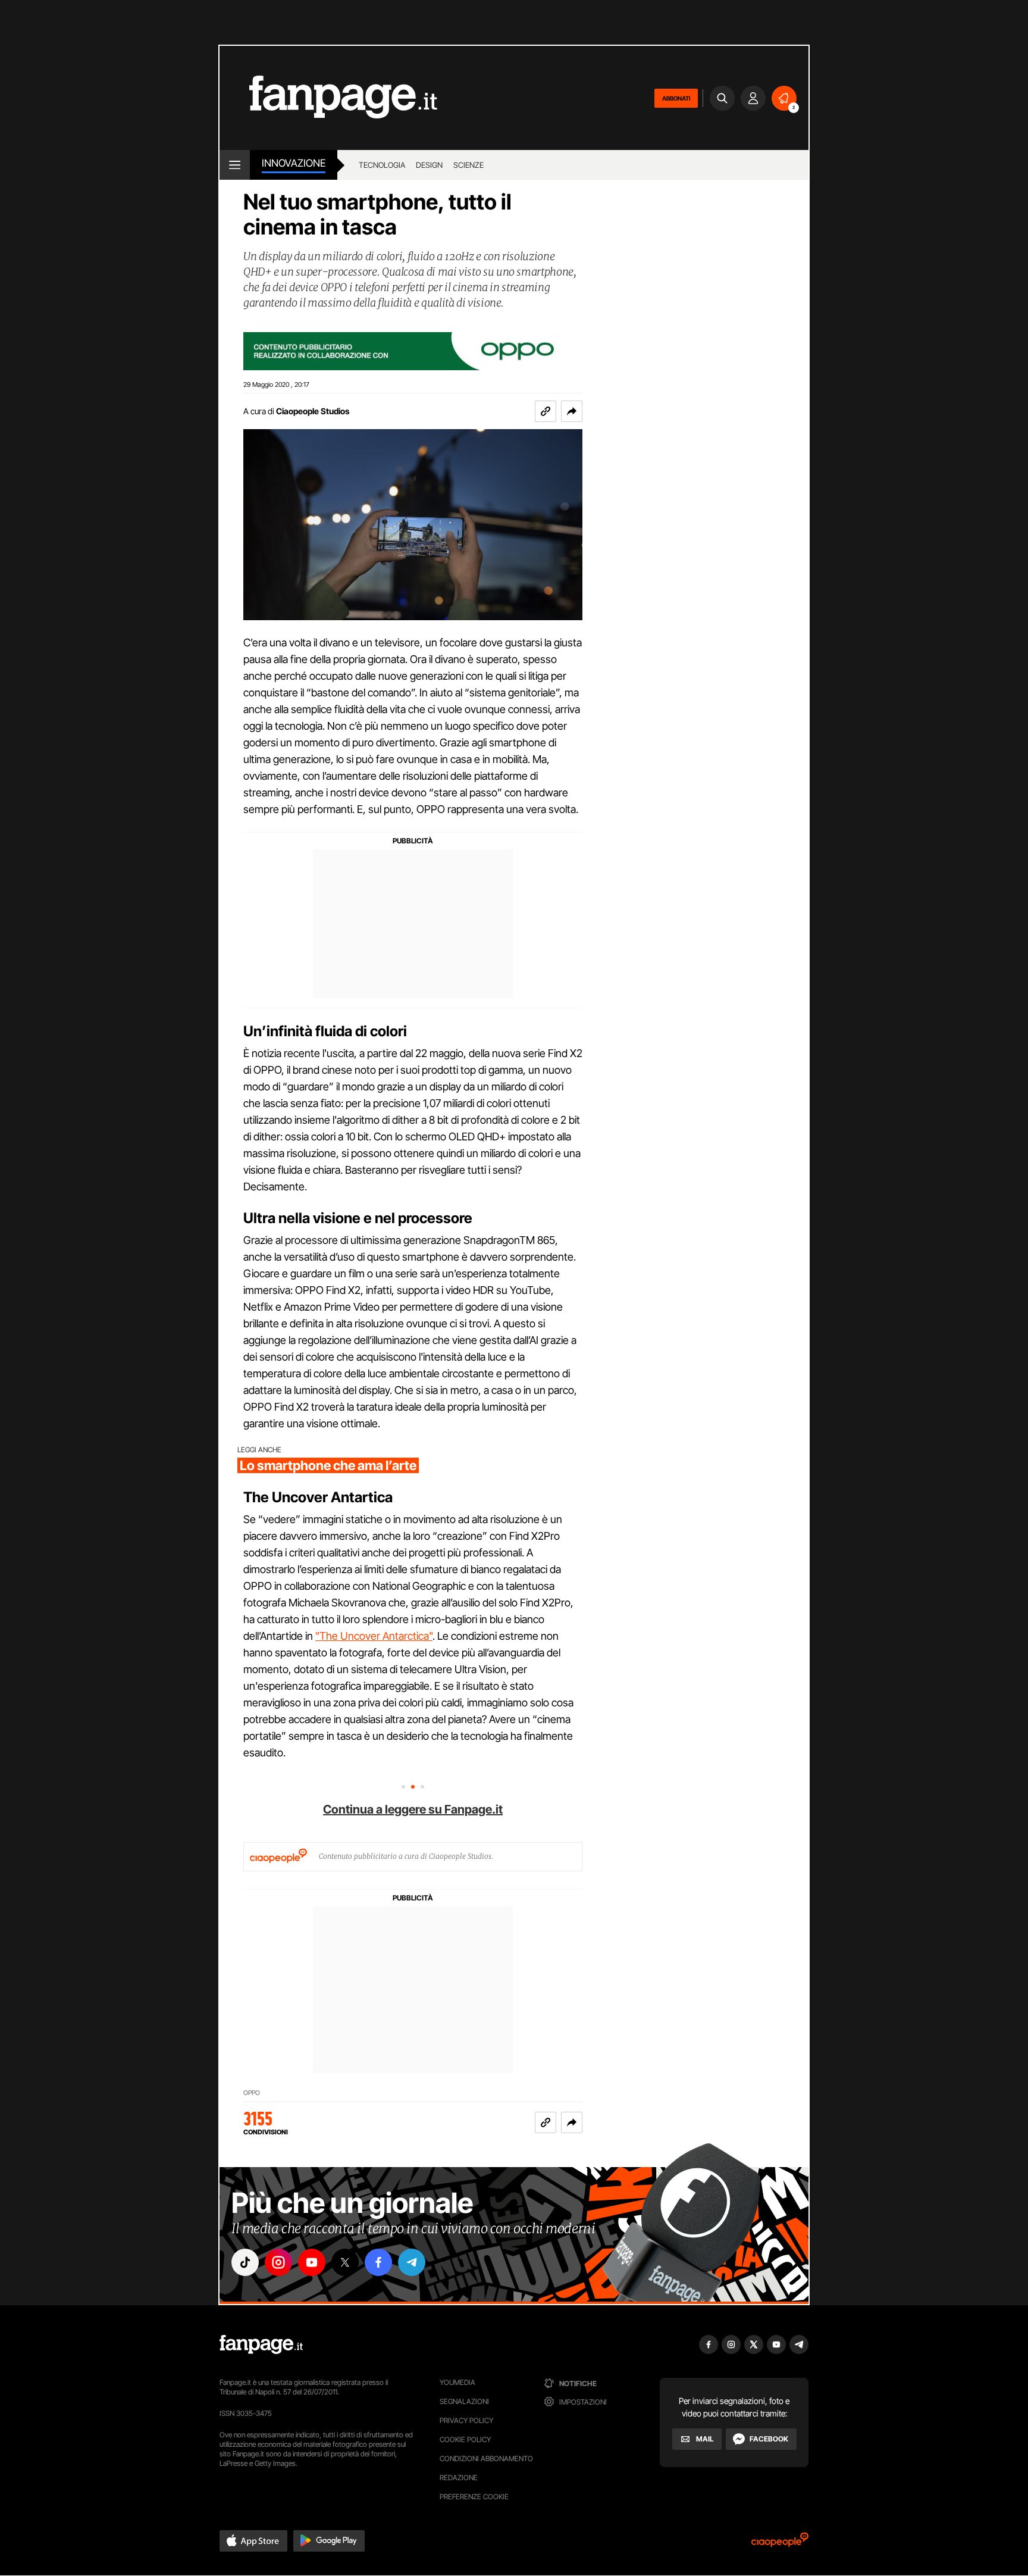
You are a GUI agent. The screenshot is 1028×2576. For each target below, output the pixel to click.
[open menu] (235, 165)
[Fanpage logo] (328, 98)
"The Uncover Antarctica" (374, 1636)
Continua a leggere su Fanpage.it (413, 1809)
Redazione (459, 2477)
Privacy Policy (466, 2420)
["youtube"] (312, 2262)
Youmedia (457, 2382)
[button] (572, 411)
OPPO (252, 2093)
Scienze (468, 165)
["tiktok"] (245, 2262)
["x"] (345, 2262)
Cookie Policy (465, 2439)
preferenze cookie (474, 2497)
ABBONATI (676, 98)
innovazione (294, 163)
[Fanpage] (261, 2344)
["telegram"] (412, 2262)
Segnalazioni (464, 2401)
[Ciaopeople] (780, 2544)
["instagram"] (278, 2262)
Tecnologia (382, 165)
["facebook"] (378, 2262)
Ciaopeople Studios (313, 411)
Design (429, 165)
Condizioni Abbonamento (486, 2458)
